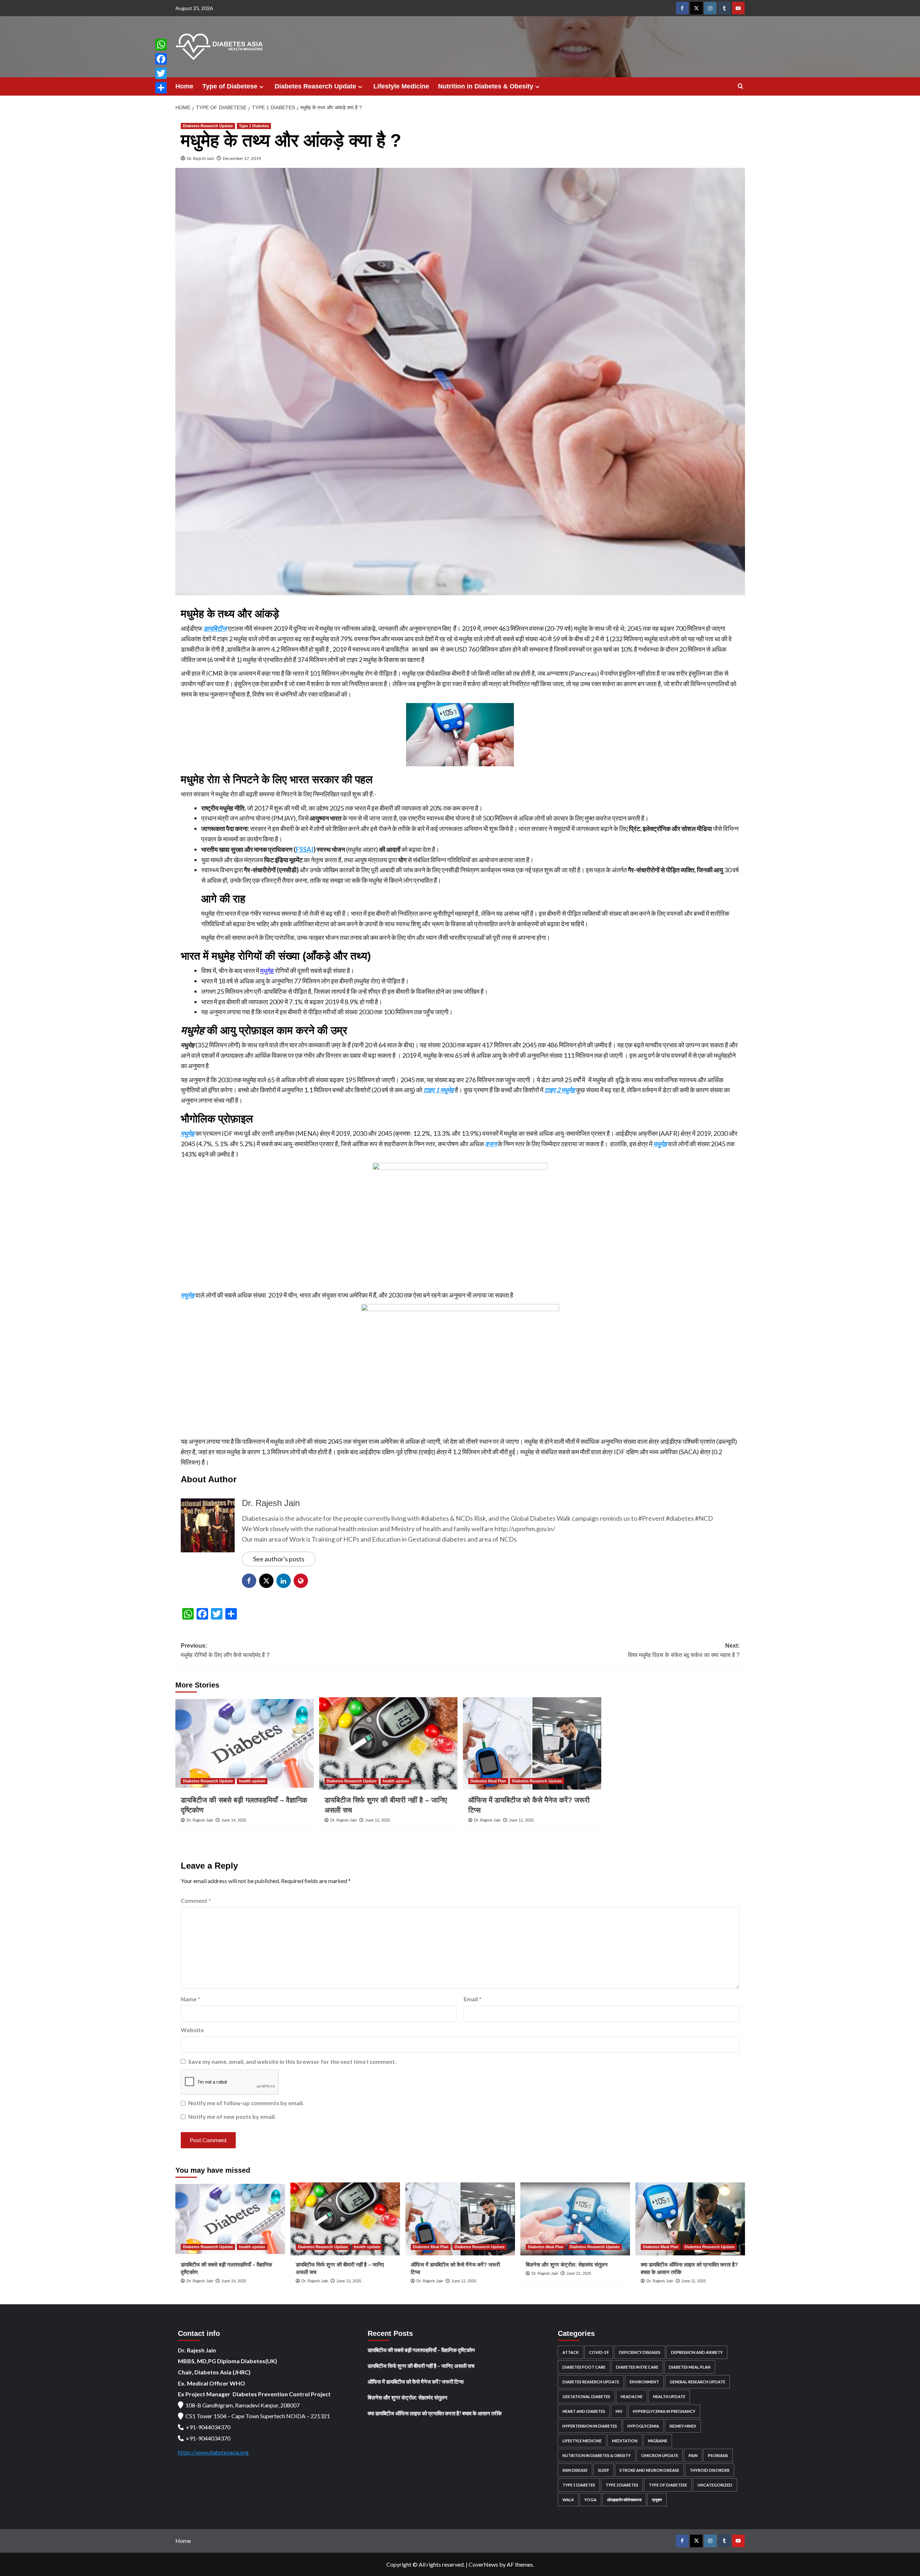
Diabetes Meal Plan (488, 1781)
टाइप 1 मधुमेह (439, 1090)
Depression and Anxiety (697, 2352)
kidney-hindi (683, 2426)
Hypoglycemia (643, 2426)
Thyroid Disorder (710, 2470)
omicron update (660, 2455)
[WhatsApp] (161, 45)
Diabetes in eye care (637, 2367)
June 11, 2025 (694, 2281)
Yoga (590, 2500)
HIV (619, 2411)
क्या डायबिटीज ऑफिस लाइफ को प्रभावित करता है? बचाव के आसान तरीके (435, 2413)
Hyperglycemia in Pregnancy (664, 2411)
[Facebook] (161, 59)
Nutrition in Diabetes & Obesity (486, 86)
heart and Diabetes (584, 2411)
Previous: (225, 1650)
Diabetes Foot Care (584, 2367)
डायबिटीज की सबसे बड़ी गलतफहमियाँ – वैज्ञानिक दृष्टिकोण (421, 2350)
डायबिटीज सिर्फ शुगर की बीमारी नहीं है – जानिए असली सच (421, 2366)
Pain (693, 2455)
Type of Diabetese (230, 86)
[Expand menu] (261, 87)
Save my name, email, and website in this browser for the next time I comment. (292, 2061)
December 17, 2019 (242, 158)
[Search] (740, 86)
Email (473, 1999)
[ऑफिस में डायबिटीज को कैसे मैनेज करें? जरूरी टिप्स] (532, 1743)
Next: (684, 1650)
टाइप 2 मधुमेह (560, 1090)
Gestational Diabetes (586, 2396)
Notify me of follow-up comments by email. (246, 2103)
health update (252, 1781)
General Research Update (697, 2382)
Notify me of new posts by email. (232, 2116)
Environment (644, 2382)
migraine (658, 2441)
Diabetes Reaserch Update (315, 86)
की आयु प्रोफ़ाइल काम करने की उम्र (264, 1030)
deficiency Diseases (640, 2352)
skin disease (575, 2470)
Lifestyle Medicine (401, 86)
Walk (568, 2500)
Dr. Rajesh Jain (201, 158)
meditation (625, 2441)
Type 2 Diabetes (622, 2485)
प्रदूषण (657, 2500)
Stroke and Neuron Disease (649, 2470)
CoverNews (483, 2564)
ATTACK (571, 2352)
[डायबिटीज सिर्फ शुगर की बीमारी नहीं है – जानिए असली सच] (388, 1743)
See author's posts (279, 1559)
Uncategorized (715, 2485)
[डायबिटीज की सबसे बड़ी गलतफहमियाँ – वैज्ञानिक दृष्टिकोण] (245, 1743)
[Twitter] (161, 73)
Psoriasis (718, 2455)
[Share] (161, 88)
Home (184, 86)
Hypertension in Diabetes (590, 2426)
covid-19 (599, 2352)
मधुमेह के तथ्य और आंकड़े (230, 614)
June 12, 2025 (521, 1820)
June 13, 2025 (378, 1820)
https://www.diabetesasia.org (213, 2452)
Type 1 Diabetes (254, 126)
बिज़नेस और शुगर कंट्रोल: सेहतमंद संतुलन (567, 2265)
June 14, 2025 (234, 1820)
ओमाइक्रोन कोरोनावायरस (624, 2500)
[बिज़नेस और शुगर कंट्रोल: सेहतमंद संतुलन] (575, 2219)
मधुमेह (267, 970)
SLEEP (604, 2470)
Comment (196, 1900)
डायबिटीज (215, 628)
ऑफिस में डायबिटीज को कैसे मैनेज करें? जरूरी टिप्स (416, 2382)
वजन (491, 1144)
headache (632, 2396)
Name (190, 1999)
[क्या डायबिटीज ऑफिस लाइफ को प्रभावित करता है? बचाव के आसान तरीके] (690, 2219)
